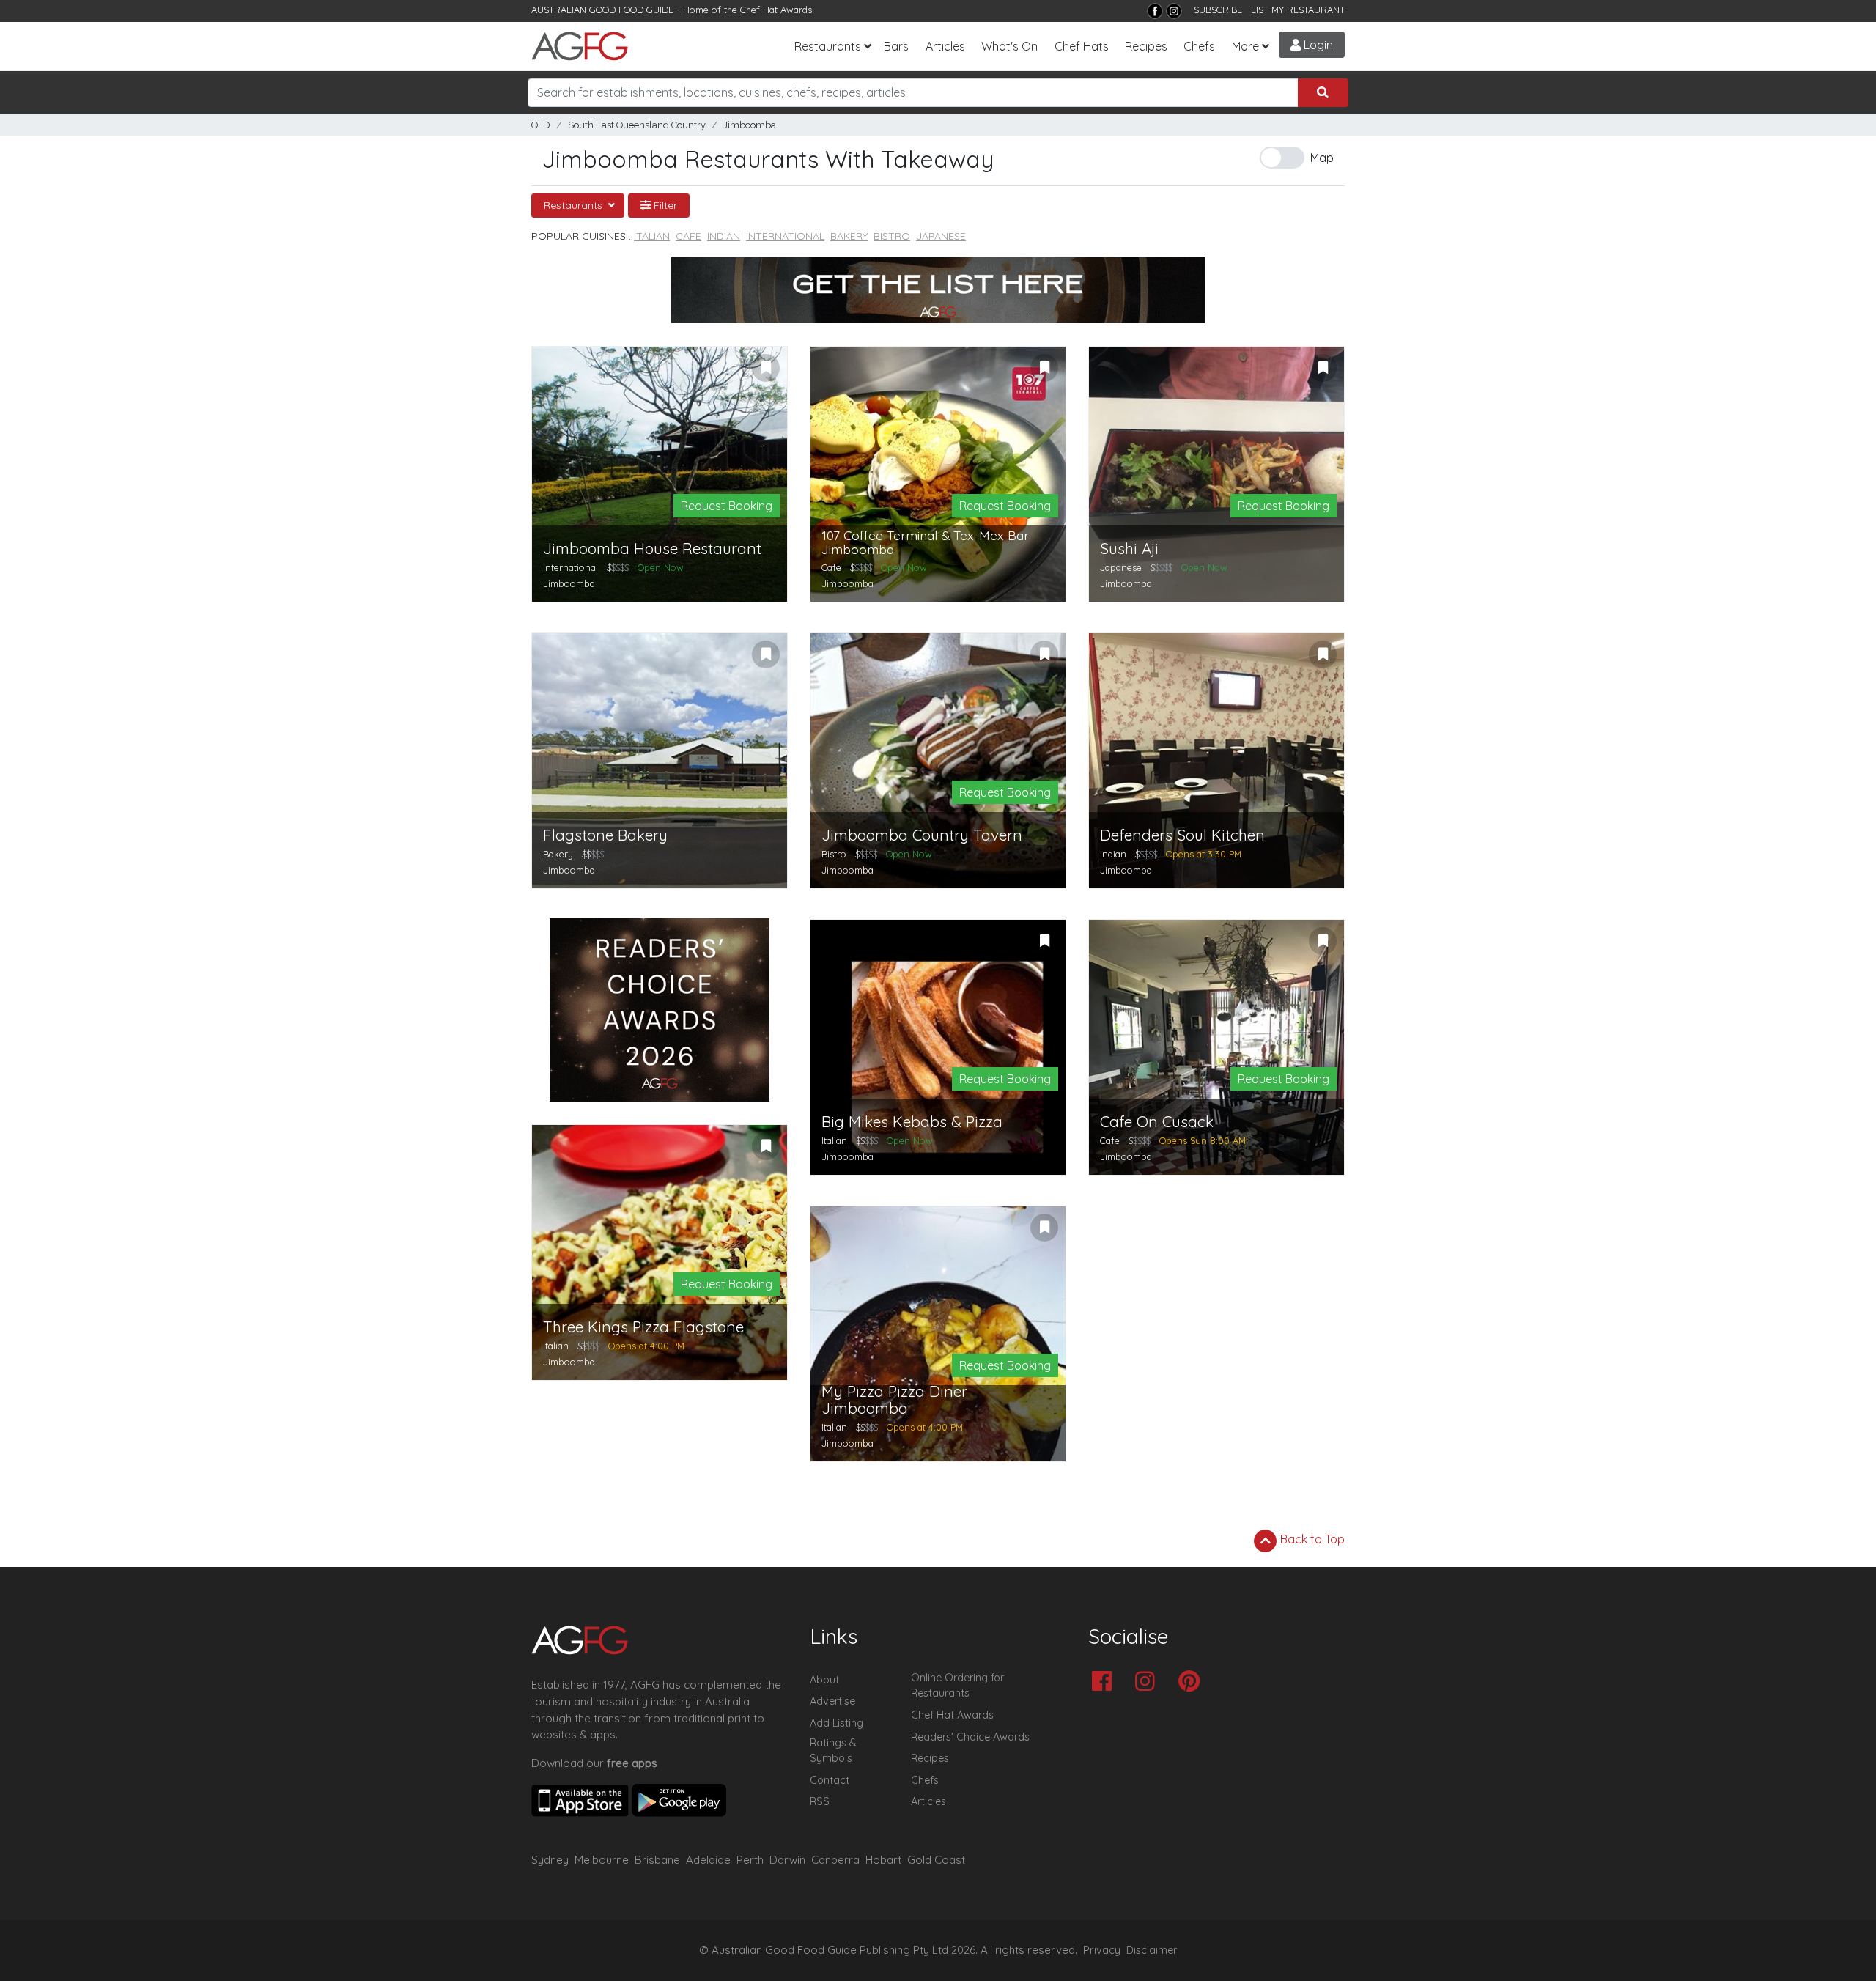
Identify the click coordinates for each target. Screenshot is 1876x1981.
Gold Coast (936, 1860)
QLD (541, 125)
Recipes (1146, 46)
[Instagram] (1174, 11)
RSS (820, 1801)
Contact (830, 1780)
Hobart (883, 1860)
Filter (664, 205)
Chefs (1199, 46)
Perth (750, 1860)
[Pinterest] (1193, 1682)
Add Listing (837, 1723)
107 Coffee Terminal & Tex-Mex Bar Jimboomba (925, 543)
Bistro (892, 236)
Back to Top (1311, 1539)
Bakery (849, 236)
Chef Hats (1082, 46)
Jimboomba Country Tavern (922, 835)
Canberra (835, 1860)
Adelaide (708, 1860)
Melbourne (602, 1860)
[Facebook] (1155, 11)
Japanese (941, 236)
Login (1317, 45)
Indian (724, 236)
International (785, 236)
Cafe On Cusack (1157, 1122)
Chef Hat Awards (776, 10)
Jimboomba (750, 125)
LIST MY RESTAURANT (1298, 10)
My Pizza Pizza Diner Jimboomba (894, 1400)
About (824, 1680)
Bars (896, 46)
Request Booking (727, 506)
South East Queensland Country (637, 125)
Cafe (688, 236)
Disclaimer (1152, 1950)
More (1245, 46)
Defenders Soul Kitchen (1182, 835)
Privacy (1102, 1950)
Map (1322, 158)
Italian (652, 236)
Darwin (787, 1860)
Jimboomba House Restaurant (652, 549)
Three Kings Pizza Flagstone (643, 1327)
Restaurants (828, 46)
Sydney (550, 1860)
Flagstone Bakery (605, 835)
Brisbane (657, 1860)
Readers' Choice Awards (970, 1737)
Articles (945, 46)
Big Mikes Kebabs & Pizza (912, 1122)
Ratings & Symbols (833, 1751)
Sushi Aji (1129, 549)
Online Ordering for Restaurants (957, 1686)
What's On (1009, 46)
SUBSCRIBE (1218, 10)
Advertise (832, 1701)
